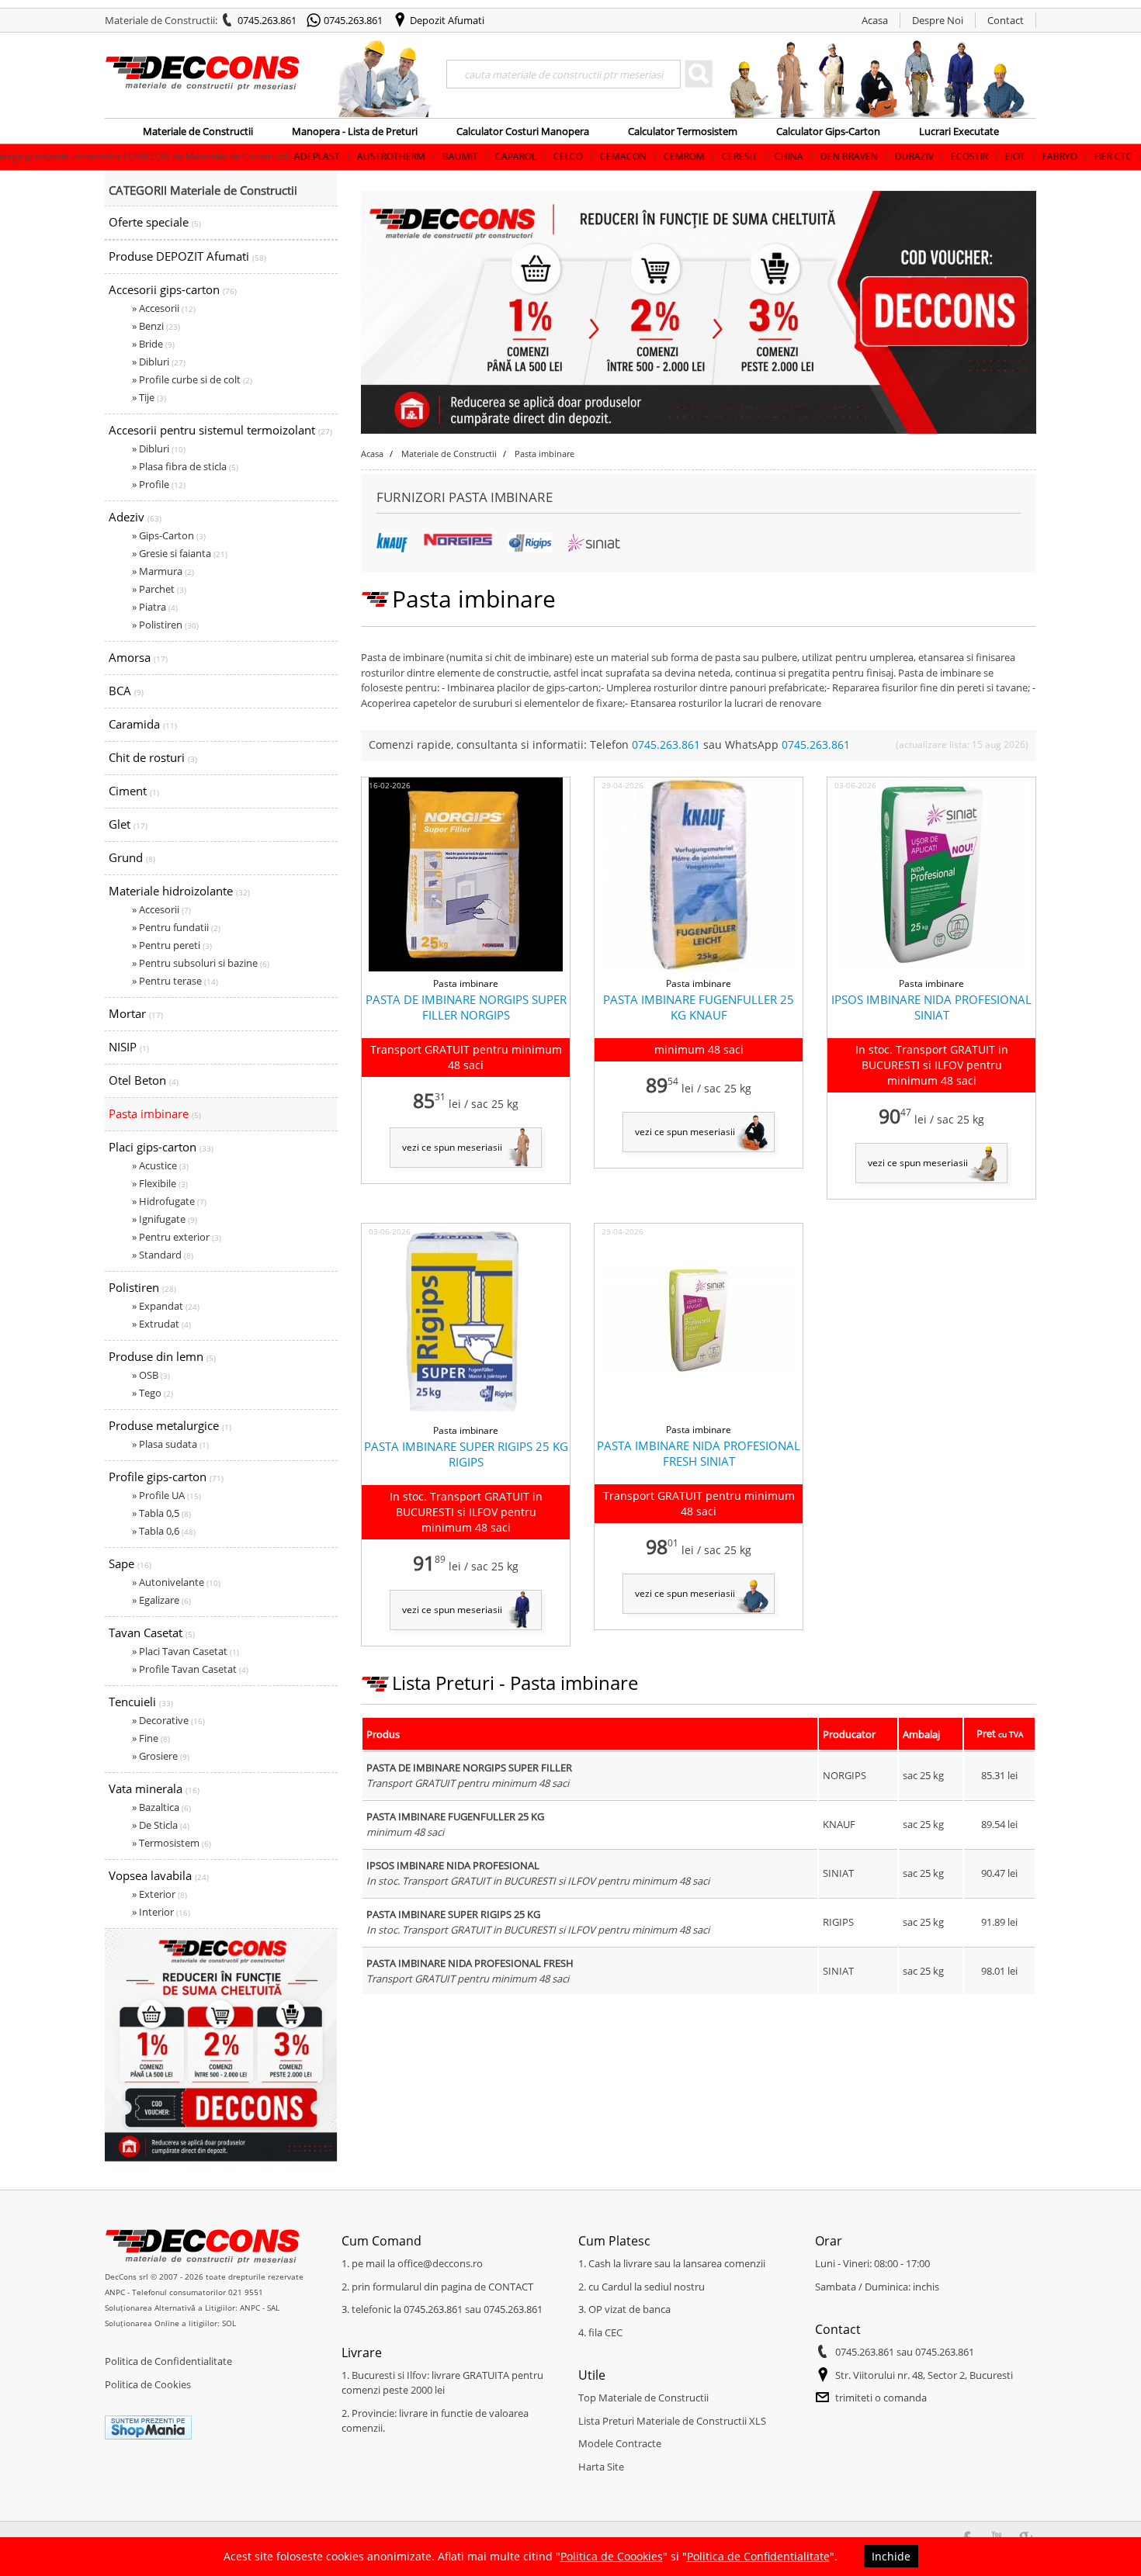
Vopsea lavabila (159, 1875)
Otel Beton (144, 1080)
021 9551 (246, 2292)
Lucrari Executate (959, 131)
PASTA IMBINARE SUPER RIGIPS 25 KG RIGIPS (466, 1454)
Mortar (136, 1013)
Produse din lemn (162, 1356)
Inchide (891, 2556)
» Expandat (166, 1306)
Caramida (143, 724)
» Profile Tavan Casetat (190, 1669)
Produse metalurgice (170, 1425)
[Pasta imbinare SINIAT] (594, 549)
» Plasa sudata (170, 1444)
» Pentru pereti (172, 945)
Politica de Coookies (612, 2556)
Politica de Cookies (148, 2384)
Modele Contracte (620, 2443)
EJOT (896, 156)
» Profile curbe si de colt (192, 379)
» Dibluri (159, 362)
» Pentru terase (175, 981)
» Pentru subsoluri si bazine (201, 963)
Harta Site (601, 2467)
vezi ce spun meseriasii (452, 1147)
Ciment (134, 791)
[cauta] (699, 74)
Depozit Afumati (447, 20)
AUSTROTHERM (272, 156)
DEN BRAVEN (730, 156)
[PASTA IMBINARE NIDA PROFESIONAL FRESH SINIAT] (699, 1414)
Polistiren (142, 1287)
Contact (1006, 20)
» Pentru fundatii (176, 927)
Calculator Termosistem (683, 131)
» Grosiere (161, 1756)
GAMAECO (1115, 156)
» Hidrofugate (169, 1201)
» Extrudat (161, 1324)
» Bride (153, 344)
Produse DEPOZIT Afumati (187, 256)
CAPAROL (397, 156)
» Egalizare (161, 1600)
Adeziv (135, 517)
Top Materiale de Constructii (643, 2398)
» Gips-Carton (169, 535)
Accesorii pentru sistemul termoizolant (220, 430)
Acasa (875, 20)
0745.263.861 (267, 20)
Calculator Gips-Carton (828, 131)
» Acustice (160, 1165)
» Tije (149, 397)
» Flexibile (160, 1183)
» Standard (163, 1255)
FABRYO (941, 156)
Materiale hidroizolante (179, 891)
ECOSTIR (851, 156)
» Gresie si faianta (180, 553)
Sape (130, 1563)
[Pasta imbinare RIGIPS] (530, 549)
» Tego (153, 1393)
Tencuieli (141, 1702)
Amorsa (138, 657)
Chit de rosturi (153, 757)
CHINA (670, 156)
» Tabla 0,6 (164, 1531)
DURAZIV (796, 156)
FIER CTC (995, 156)
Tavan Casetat (152, 1633)
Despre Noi (938, 20)
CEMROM (565, 156)
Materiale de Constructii (198, 131)
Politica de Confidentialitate (168, 2361)
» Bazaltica (161, 1807)
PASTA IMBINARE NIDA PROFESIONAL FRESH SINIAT (699, 1453)
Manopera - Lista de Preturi (355, 131)
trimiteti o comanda (881, 2398)
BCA (126, 691)
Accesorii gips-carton (173, 289)
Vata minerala (154, 1788)
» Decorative (168, 1720)
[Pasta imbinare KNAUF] (392, 549)
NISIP (129, 1047)
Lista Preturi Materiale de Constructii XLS (672, 2421)
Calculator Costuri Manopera (523, 131)
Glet (128, 824)
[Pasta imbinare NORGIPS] (458, 543)
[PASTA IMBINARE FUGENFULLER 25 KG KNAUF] (699, 968)
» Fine (151, 1738)
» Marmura (163, 571)
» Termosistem (172, 1843)
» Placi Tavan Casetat (186, 1651)
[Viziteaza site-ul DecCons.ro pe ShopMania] (148, 2436)
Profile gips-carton (166, 1477)
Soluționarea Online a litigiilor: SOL (170, 2323)
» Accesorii (164, 308)
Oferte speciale (155, 222)
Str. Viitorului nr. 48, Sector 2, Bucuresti (924, 2375)
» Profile (159, 484)
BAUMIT (342, 156)
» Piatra (155, 607)
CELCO (449, 156)
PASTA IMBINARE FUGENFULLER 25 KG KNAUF (699, 1007)
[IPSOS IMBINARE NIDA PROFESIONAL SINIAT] (931, 968)
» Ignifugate (165, 1219)
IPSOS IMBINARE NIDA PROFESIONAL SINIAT (931, 1007)
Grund (132, 857)
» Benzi (156, 326)
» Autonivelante (176, 1582)
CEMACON (505, 156)
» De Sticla (161, 1825)
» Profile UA (166, 1495)
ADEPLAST (198, 156)
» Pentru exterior (177, 1237)
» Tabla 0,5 (161, 1513)
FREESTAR (1053, 156)
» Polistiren (165, 625)
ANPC (115, 2292)
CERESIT (621, 156)
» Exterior (160, 1894)
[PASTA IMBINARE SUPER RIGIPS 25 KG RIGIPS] (466, 1415)
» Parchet (159, 589)
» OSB (151, 1375)
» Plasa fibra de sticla (185, 466)
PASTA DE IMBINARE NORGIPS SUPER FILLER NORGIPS (466, 1007)
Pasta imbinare (155, 1113)
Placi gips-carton (161, 1147)
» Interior (161, 1912)
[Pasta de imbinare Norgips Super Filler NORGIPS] (466, 968)
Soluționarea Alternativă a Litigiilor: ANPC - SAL (192, 2308)
